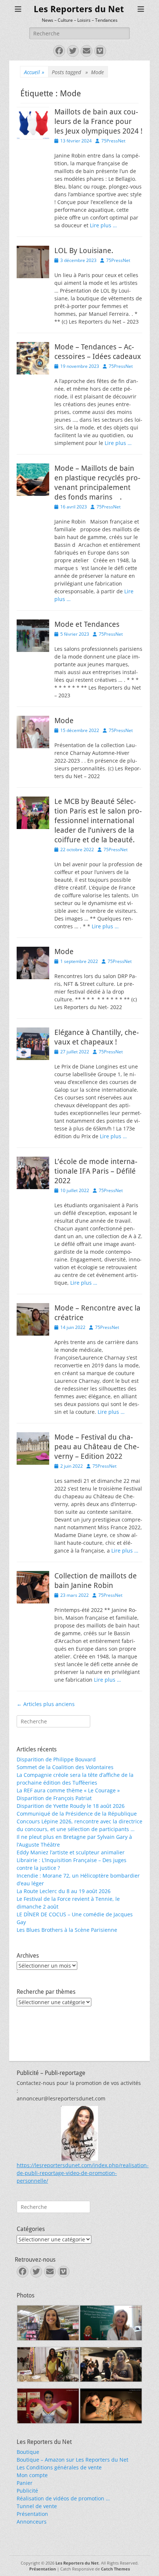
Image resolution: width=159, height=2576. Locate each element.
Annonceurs (32, 2522)
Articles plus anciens (46, 1704)
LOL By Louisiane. (84, 251)
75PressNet (113, 141)
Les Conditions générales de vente (59, 2467)
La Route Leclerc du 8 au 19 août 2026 (64, 1891)
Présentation (32, 2514)
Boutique (28, 2452)
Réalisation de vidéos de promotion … (63, 2498)
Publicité (27, 2491)
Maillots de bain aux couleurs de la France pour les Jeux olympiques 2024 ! (98, 121)
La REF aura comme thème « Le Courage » (68, 1790)
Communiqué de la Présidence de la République (77, 1814)
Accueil (34, 72)
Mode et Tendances (87, 624)
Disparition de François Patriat (54, 1798)
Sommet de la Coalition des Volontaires (65, 1767)
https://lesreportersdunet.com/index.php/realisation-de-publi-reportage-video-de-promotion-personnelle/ (83, 2173)
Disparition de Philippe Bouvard (56, 1759)
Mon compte (32, 2475)
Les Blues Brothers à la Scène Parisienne (67, 1930)
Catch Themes (115, 2569)
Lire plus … (103, 225)
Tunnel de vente (37, 2506)
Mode (64, 721)
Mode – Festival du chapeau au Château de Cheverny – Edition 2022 (97, 1447)
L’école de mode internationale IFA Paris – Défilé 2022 (96, 1171)
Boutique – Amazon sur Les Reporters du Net (72, 2460)
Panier (25, 2483)
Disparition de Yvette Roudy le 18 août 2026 (71, 1806)
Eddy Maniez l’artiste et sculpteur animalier (71, 1852)
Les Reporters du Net (79, 9)
